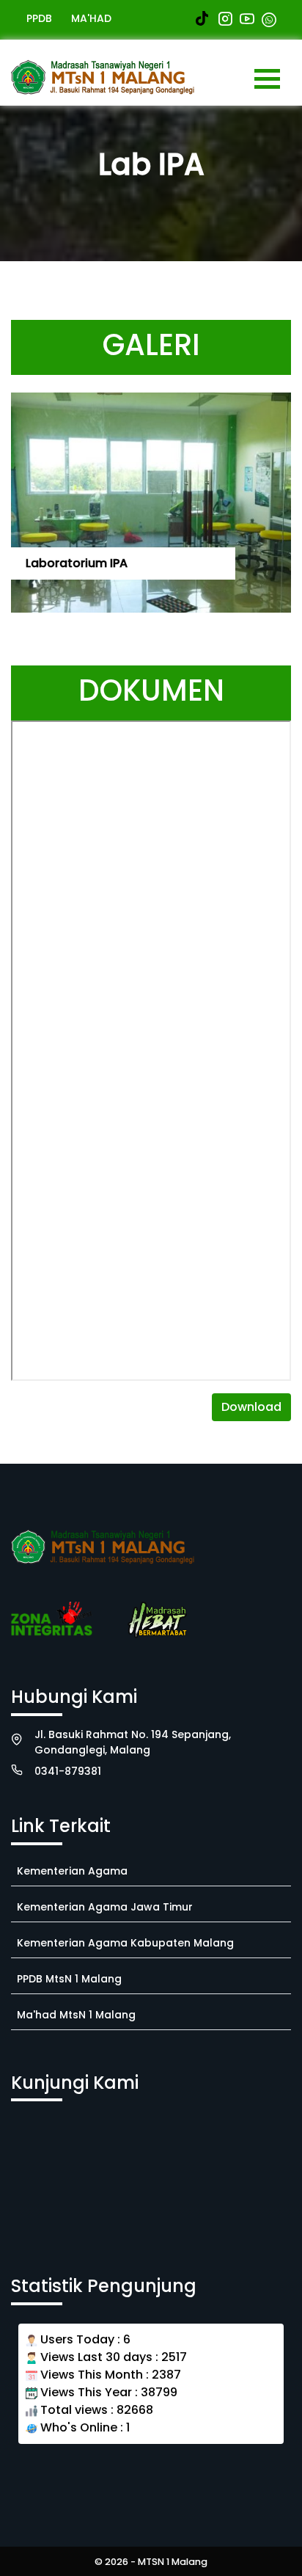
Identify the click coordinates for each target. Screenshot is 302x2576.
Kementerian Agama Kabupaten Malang (125, 1943)
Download (251, 1407)
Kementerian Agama (72, 1871)
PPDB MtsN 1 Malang (69, 1979)
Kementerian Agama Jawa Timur (105, 1907)
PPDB (39, 18)
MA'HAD (91, 18)
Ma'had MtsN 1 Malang (76, 2015)
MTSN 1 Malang (173, 2562)
